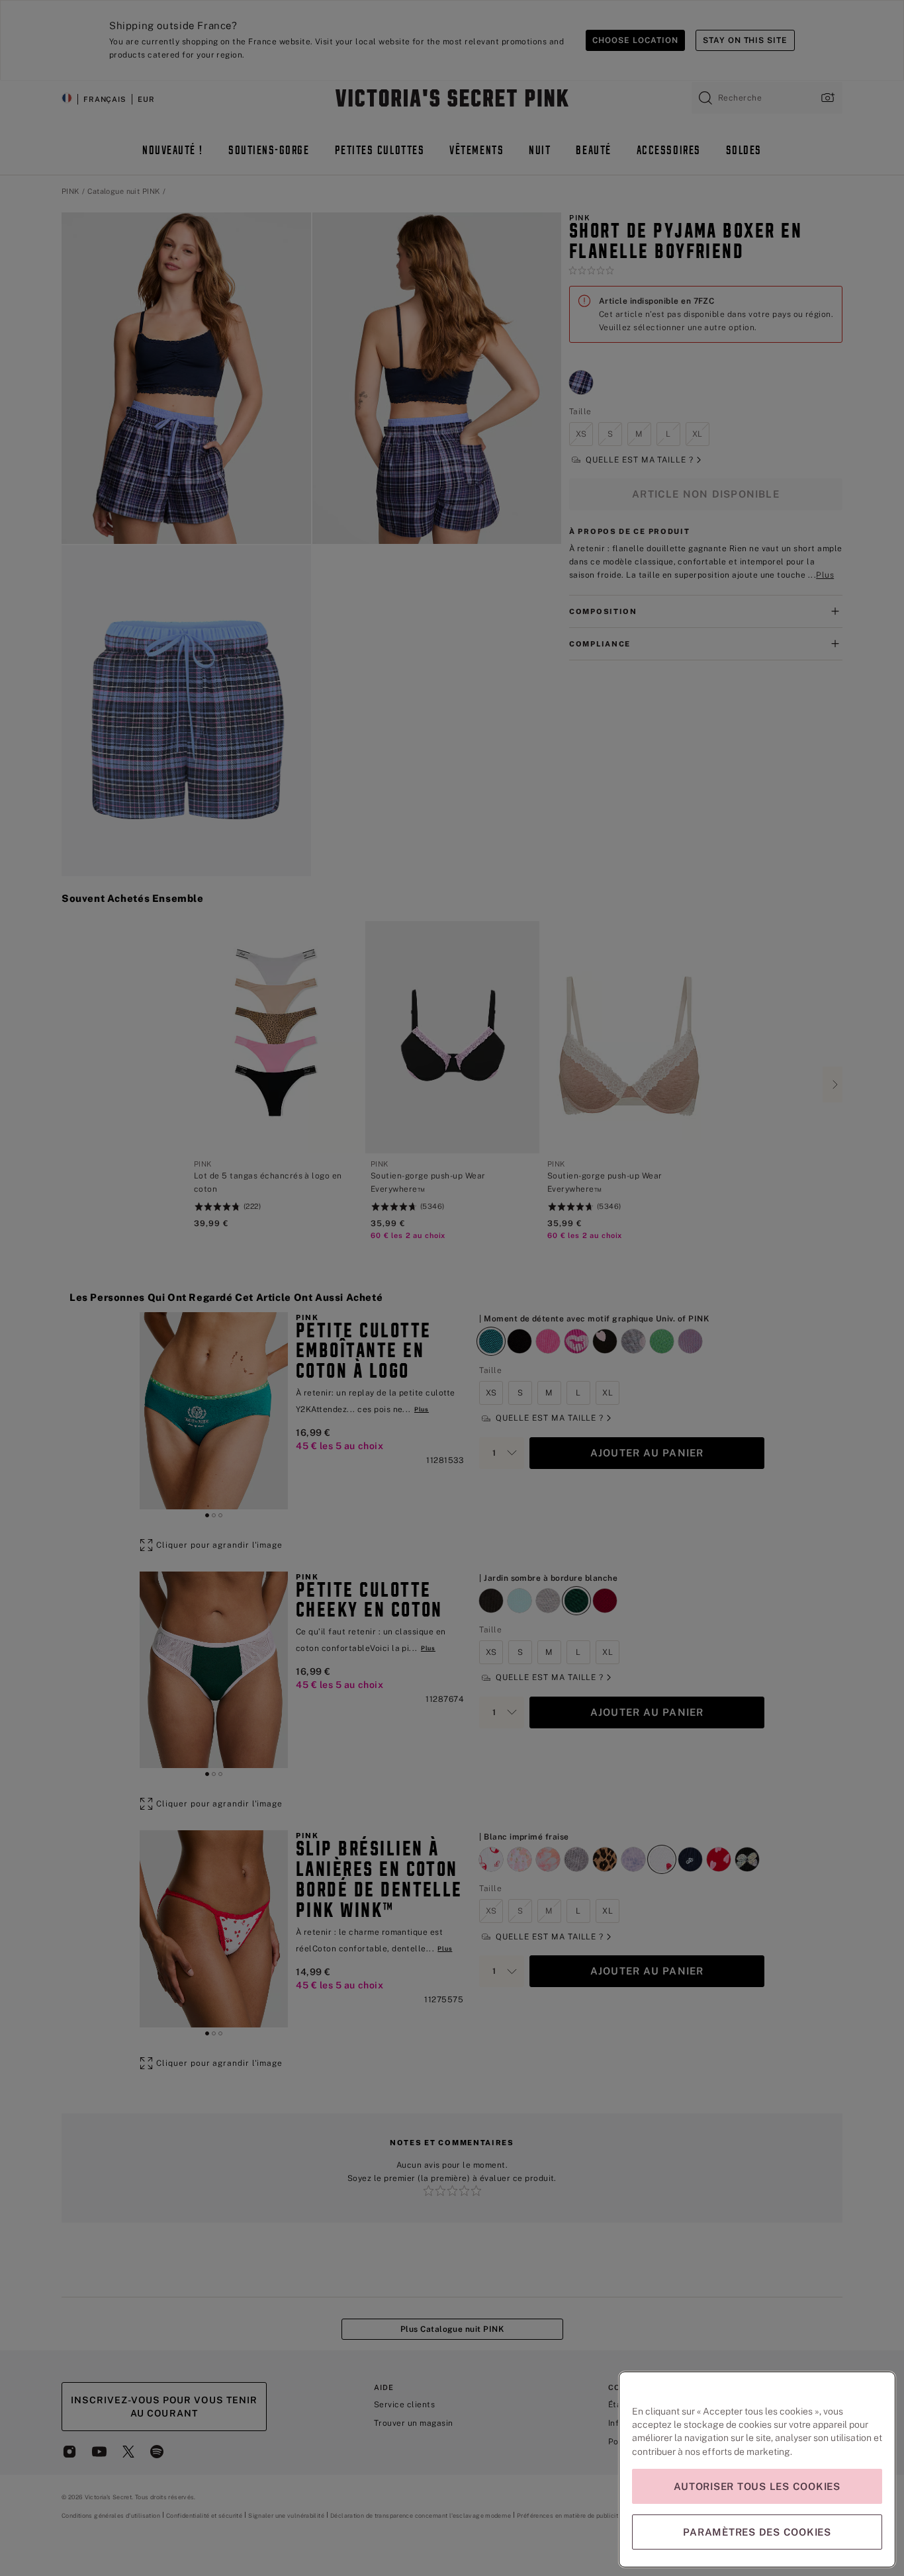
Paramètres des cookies (757, 2532)
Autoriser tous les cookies (757, 2486)
